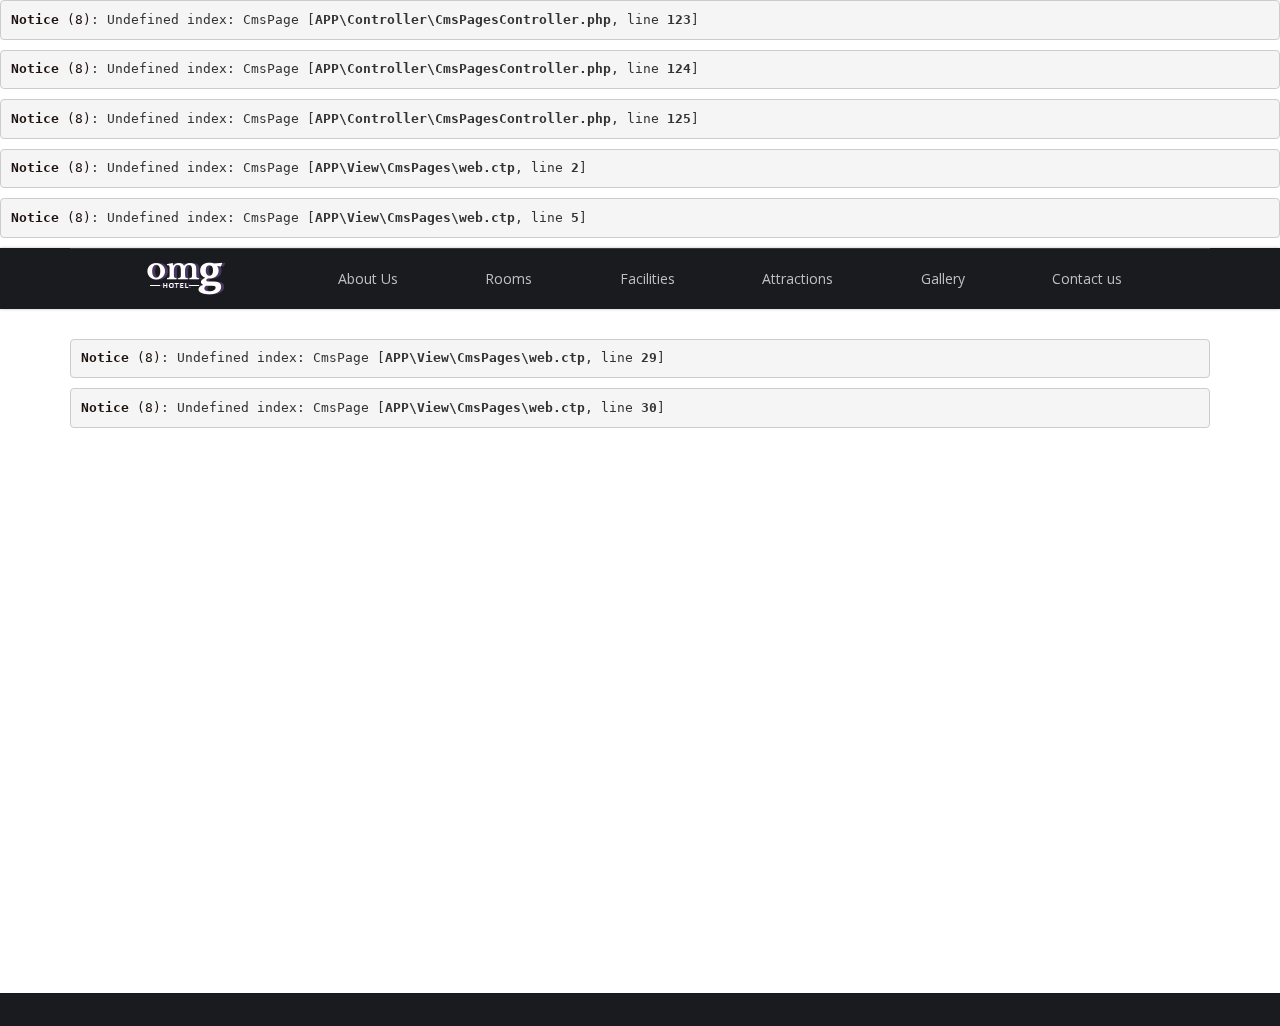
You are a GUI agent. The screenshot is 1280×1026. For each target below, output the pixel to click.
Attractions (797, 278)
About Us (368, 278)
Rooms (508, 278)
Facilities (647, 278)
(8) (51, 19)
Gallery (943, 278)
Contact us (1087, 278)
